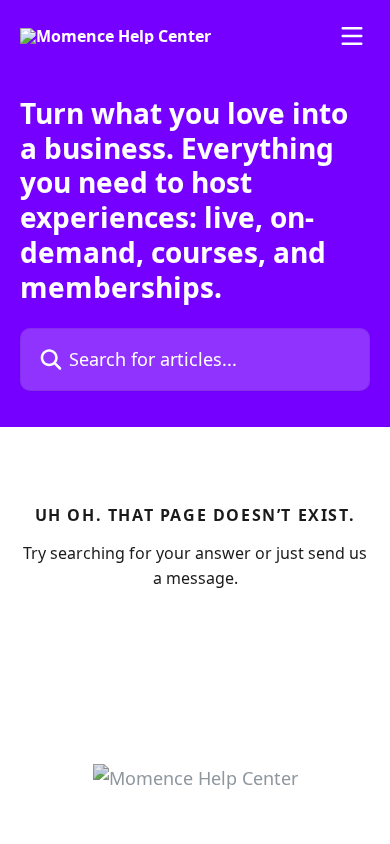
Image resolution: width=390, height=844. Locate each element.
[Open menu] (352, 36)
